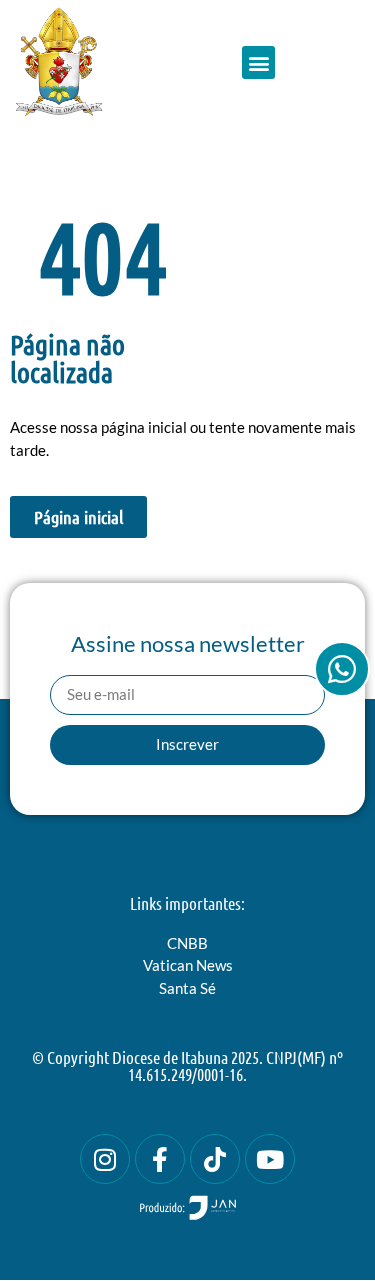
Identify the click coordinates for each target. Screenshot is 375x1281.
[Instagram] (105, 1159)
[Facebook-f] (160, 1159)
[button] (258, 62)
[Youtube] (270, 1159)
